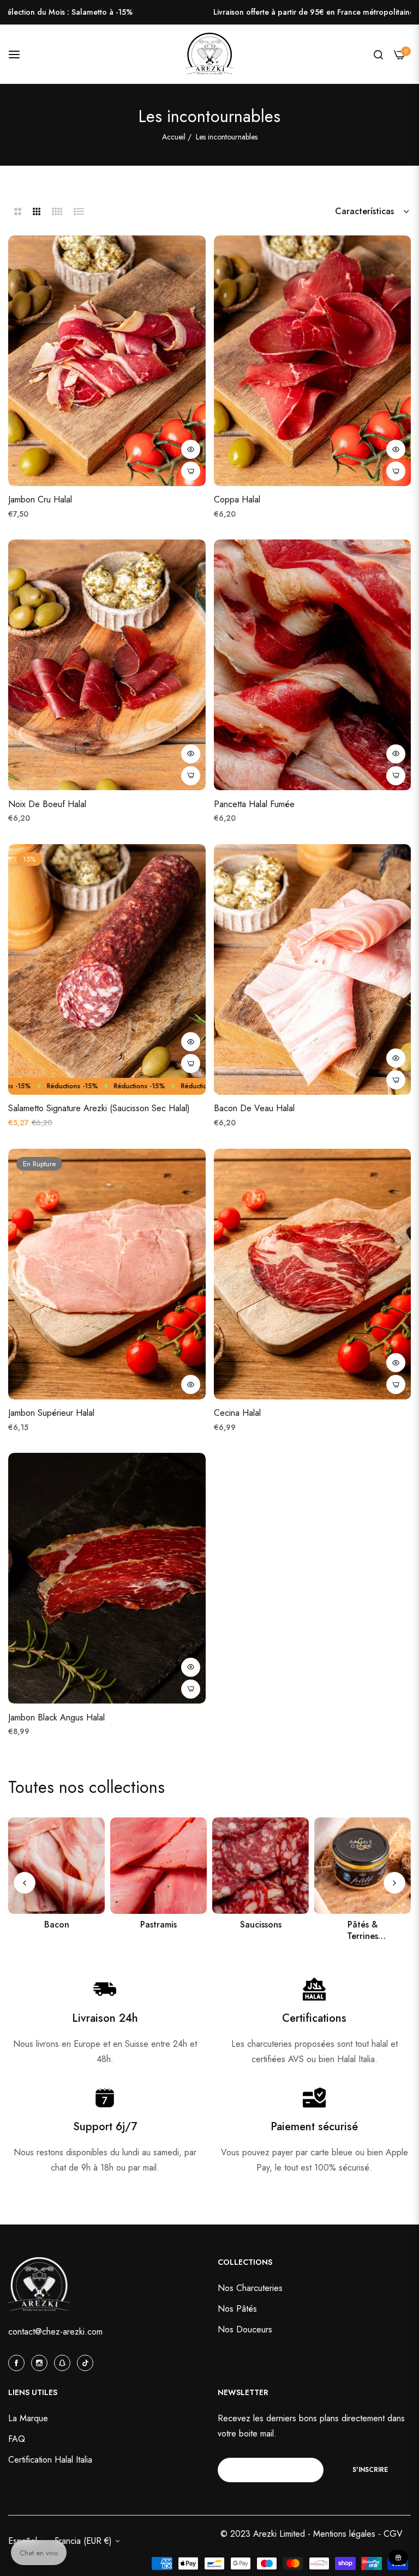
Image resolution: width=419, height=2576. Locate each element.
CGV (393, 2534)
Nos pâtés (237, 2309)
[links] (56, 1866)
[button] (191, 449)
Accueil (174, 137)
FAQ (17, 2439)
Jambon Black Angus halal (56, 1718)
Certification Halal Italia (50, 2460)
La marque (28, 2418)
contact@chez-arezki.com (55, 2332)
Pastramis (56, 1925)
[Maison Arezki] (209, 54)
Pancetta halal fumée (254, 805)
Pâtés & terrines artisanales (261, 1931)
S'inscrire (370, 2470)
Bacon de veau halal (254, 1109)
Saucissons (159, 1925)
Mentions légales (346, 2534)
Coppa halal (237, 500)
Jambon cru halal (40, 500)
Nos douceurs (363, 1925)
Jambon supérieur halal (51, 1413)
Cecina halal (237, 1413)
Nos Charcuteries (250, 2288)
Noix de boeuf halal (47, 805)
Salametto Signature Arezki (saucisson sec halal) (99, 1109)
